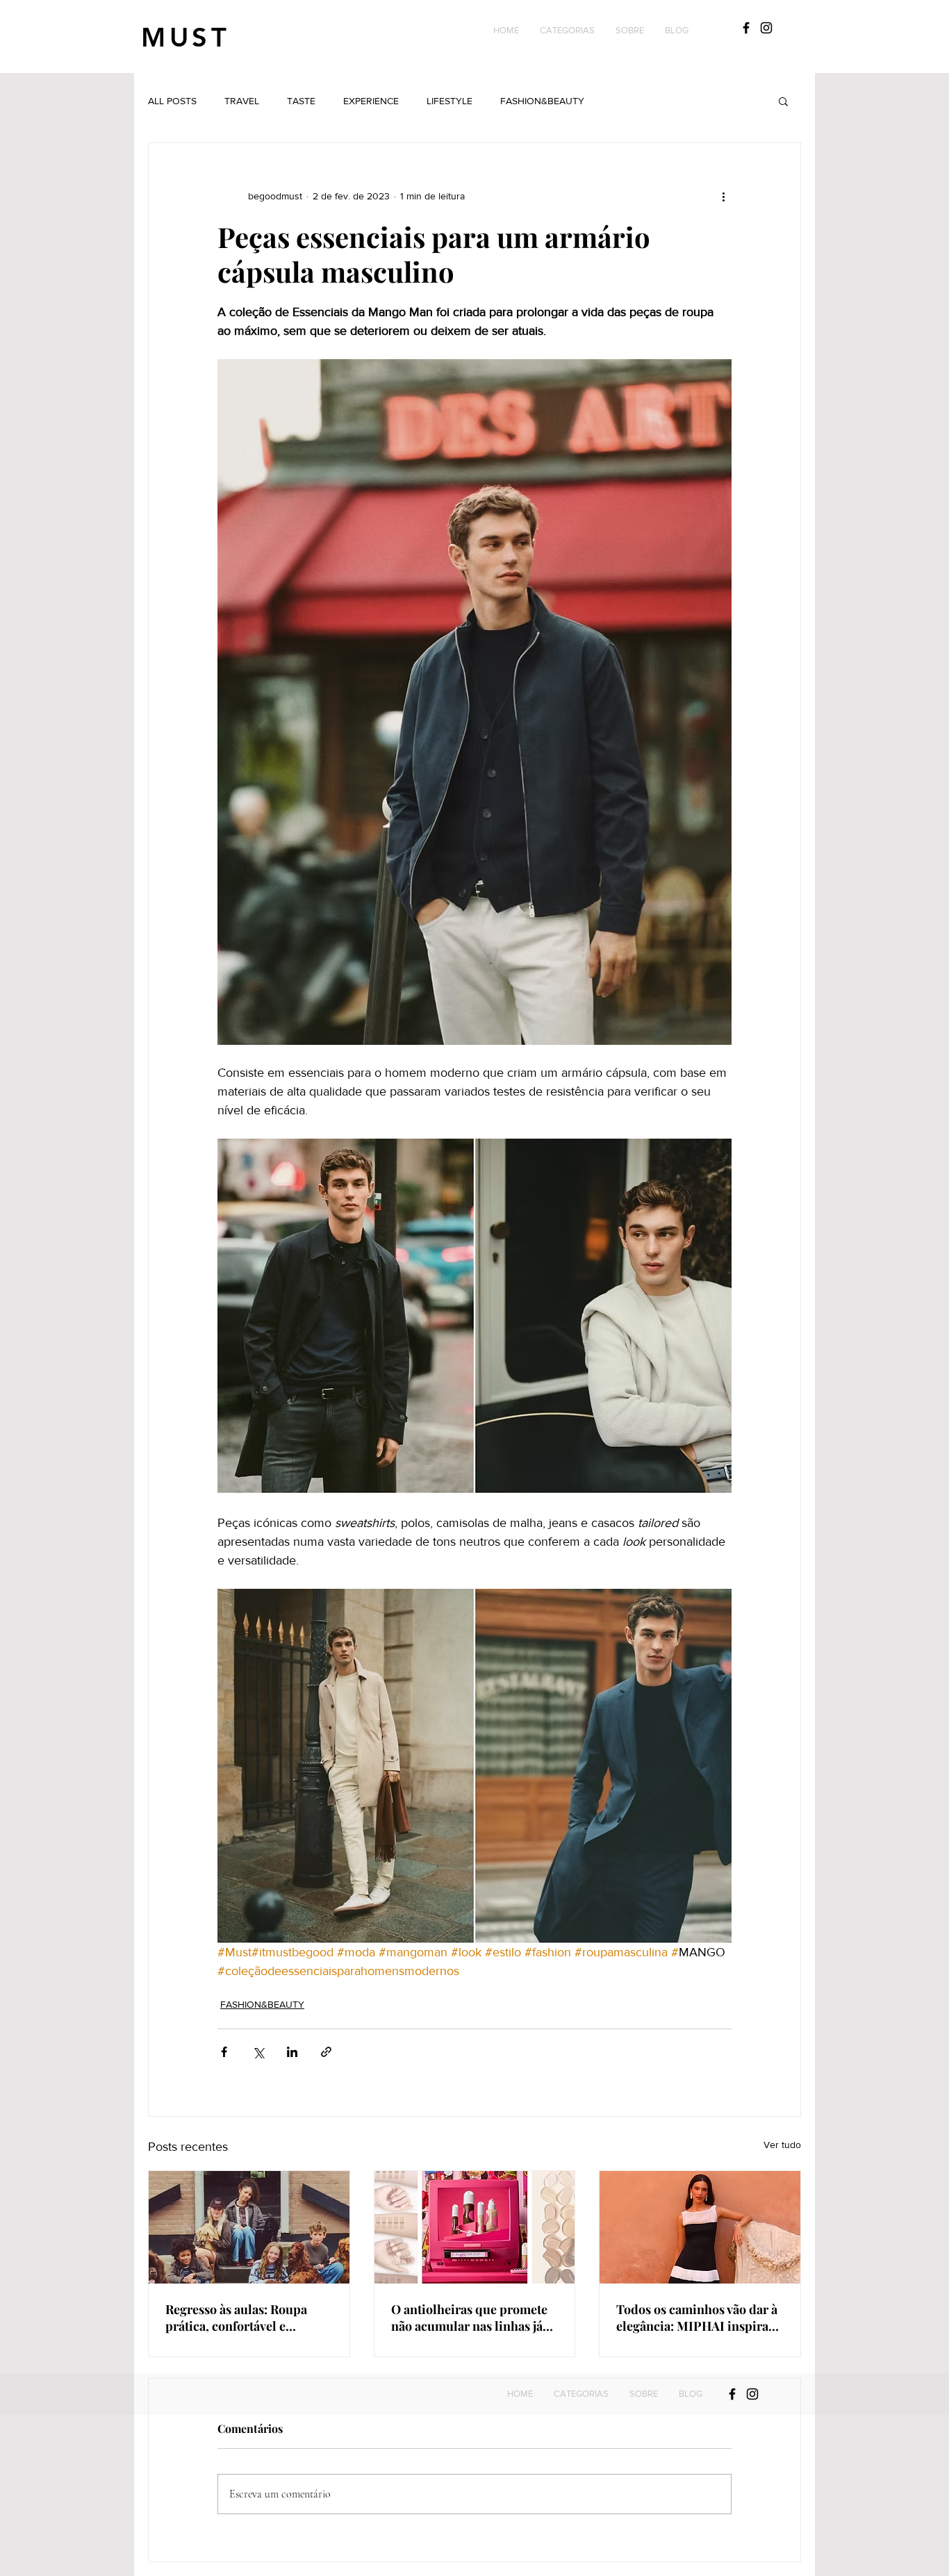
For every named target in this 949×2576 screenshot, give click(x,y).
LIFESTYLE (449, 101)
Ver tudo (782, 2145)
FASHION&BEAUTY (542, 101)
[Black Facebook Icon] (746, 28)
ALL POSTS (172, 101)
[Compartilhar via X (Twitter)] (258, 2052)
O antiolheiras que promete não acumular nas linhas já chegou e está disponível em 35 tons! (471, 2318)
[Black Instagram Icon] (766, 28)
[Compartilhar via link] (326, 2052)
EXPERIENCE (371, 101)
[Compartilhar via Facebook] (224, 2052)
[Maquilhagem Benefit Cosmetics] (475, 2227)
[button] (567, 31)
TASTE (301, 101)
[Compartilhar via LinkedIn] (292, 2052)
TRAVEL (242, 101)
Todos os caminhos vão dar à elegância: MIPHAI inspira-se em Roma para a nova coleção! (697, 2318)
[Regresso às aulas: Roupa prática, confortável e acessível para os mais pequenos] (249, 2227)
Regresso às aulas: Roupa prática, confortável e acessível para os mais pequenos (236, 2318)
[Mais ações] (723, 196)
